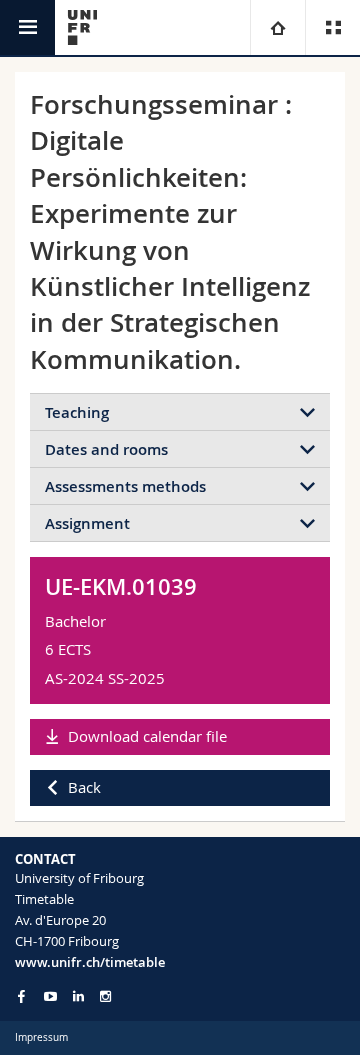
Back (84, 787)
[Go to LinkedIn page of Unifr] (78, 996)
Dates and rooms (106, 449)
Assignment (87, 523)
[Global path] (277, 27)
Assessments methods (125, 486)
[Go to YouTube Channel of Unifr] (50, 996)
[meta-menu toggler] (332, 27)
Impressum (41, 1037)
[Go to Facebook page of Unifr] (21, 996)
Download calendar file (147, 736)
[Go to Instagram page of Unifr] (105, 996)
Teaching (77, 412)
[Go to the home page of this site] (82, 27)
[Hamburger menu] (27, 27)
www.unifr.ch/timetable (90, 962)
